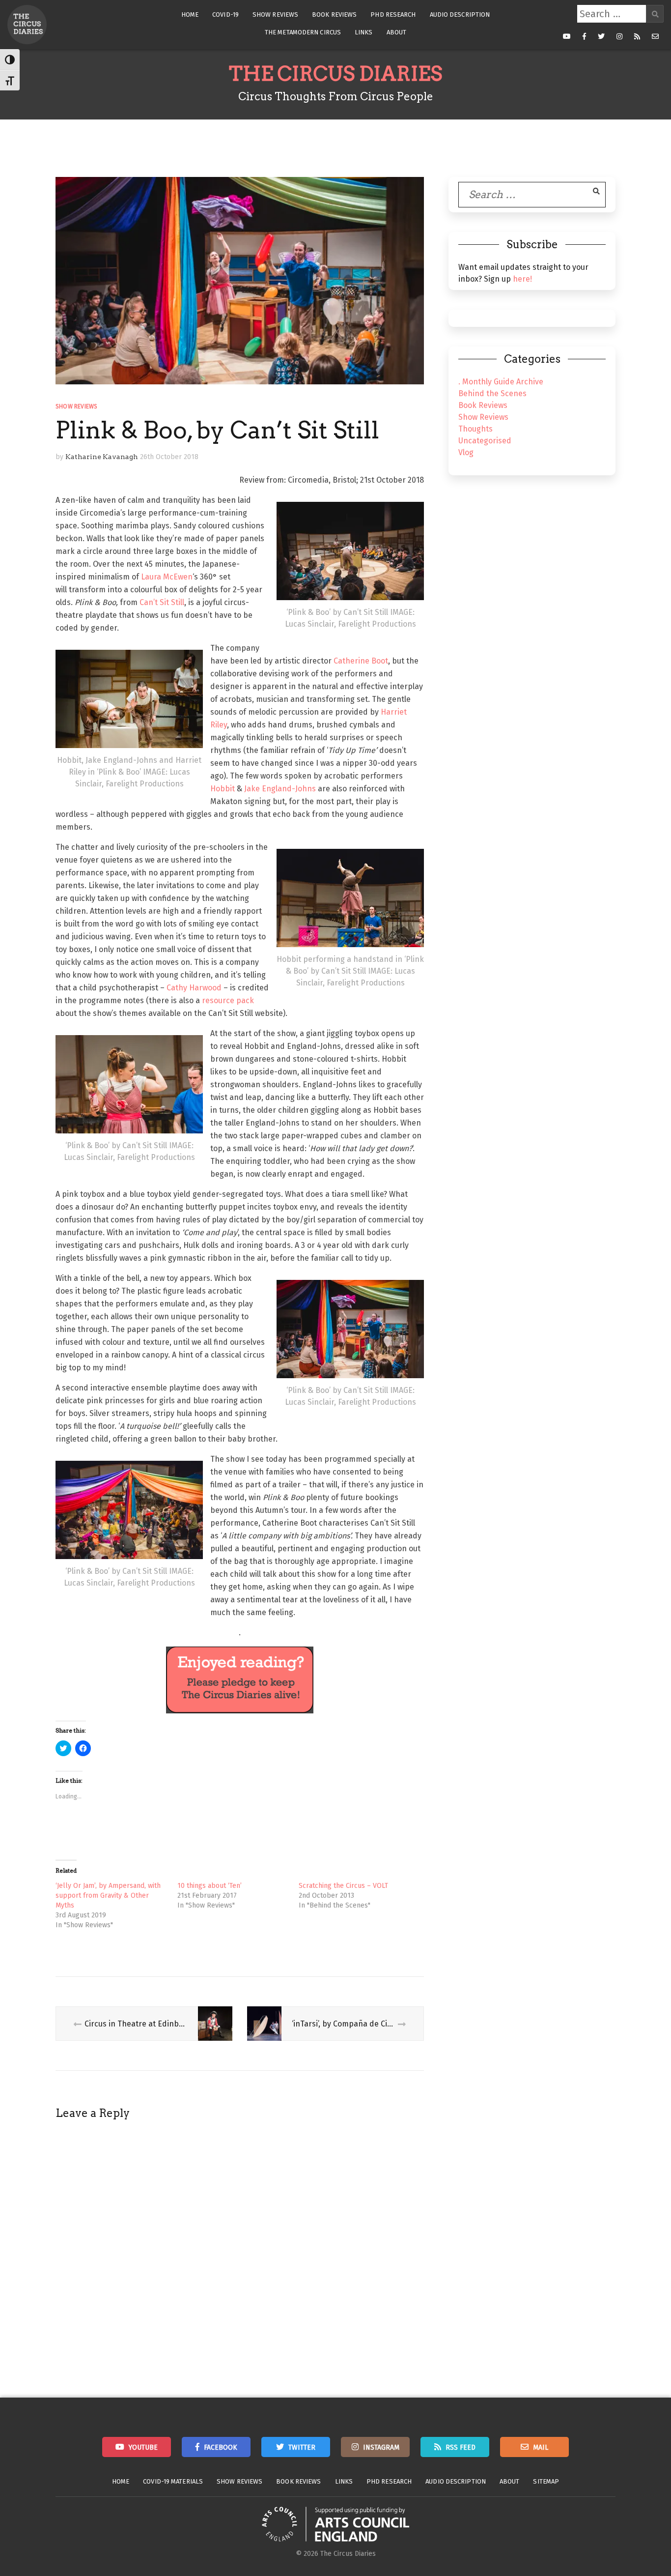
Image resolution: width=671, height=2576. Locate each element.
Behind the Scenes (492, 393)
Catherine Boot (361, 661)
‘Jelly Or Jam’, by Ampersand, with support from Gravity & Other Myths (108, 1896)
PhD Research (393, 14)
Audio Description (460, 14)
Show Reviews (275, 14)
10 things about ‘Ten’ (210, 1886)
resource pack (228, 1000)
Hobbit (223, 789)
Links (364, 32)
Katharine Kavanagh (102, 457)
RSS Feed (461, 2447)
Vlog (466, 452)
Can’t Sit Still (162, 602)
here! (522, 279)
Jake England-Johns (280, 789)
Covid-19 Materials (173, 2481)
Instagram (381, 2447)
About (397, 32)
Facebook (221, 2447)
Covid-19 (225, 14)
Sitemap (546, 2481)
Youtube (143, 2447)
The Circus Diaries (335, 74)
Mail (541, 2447)
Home (190, 14)
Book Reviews (334, 14)
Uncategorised (485, 441)
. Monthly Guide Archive (501, 382)
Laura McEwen (167, 577)
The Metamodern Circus (303, 32)
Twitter (302, 2447)
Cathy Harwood (194, 988)
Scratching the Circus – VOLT (343, 1886)
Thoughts (475, 429)
